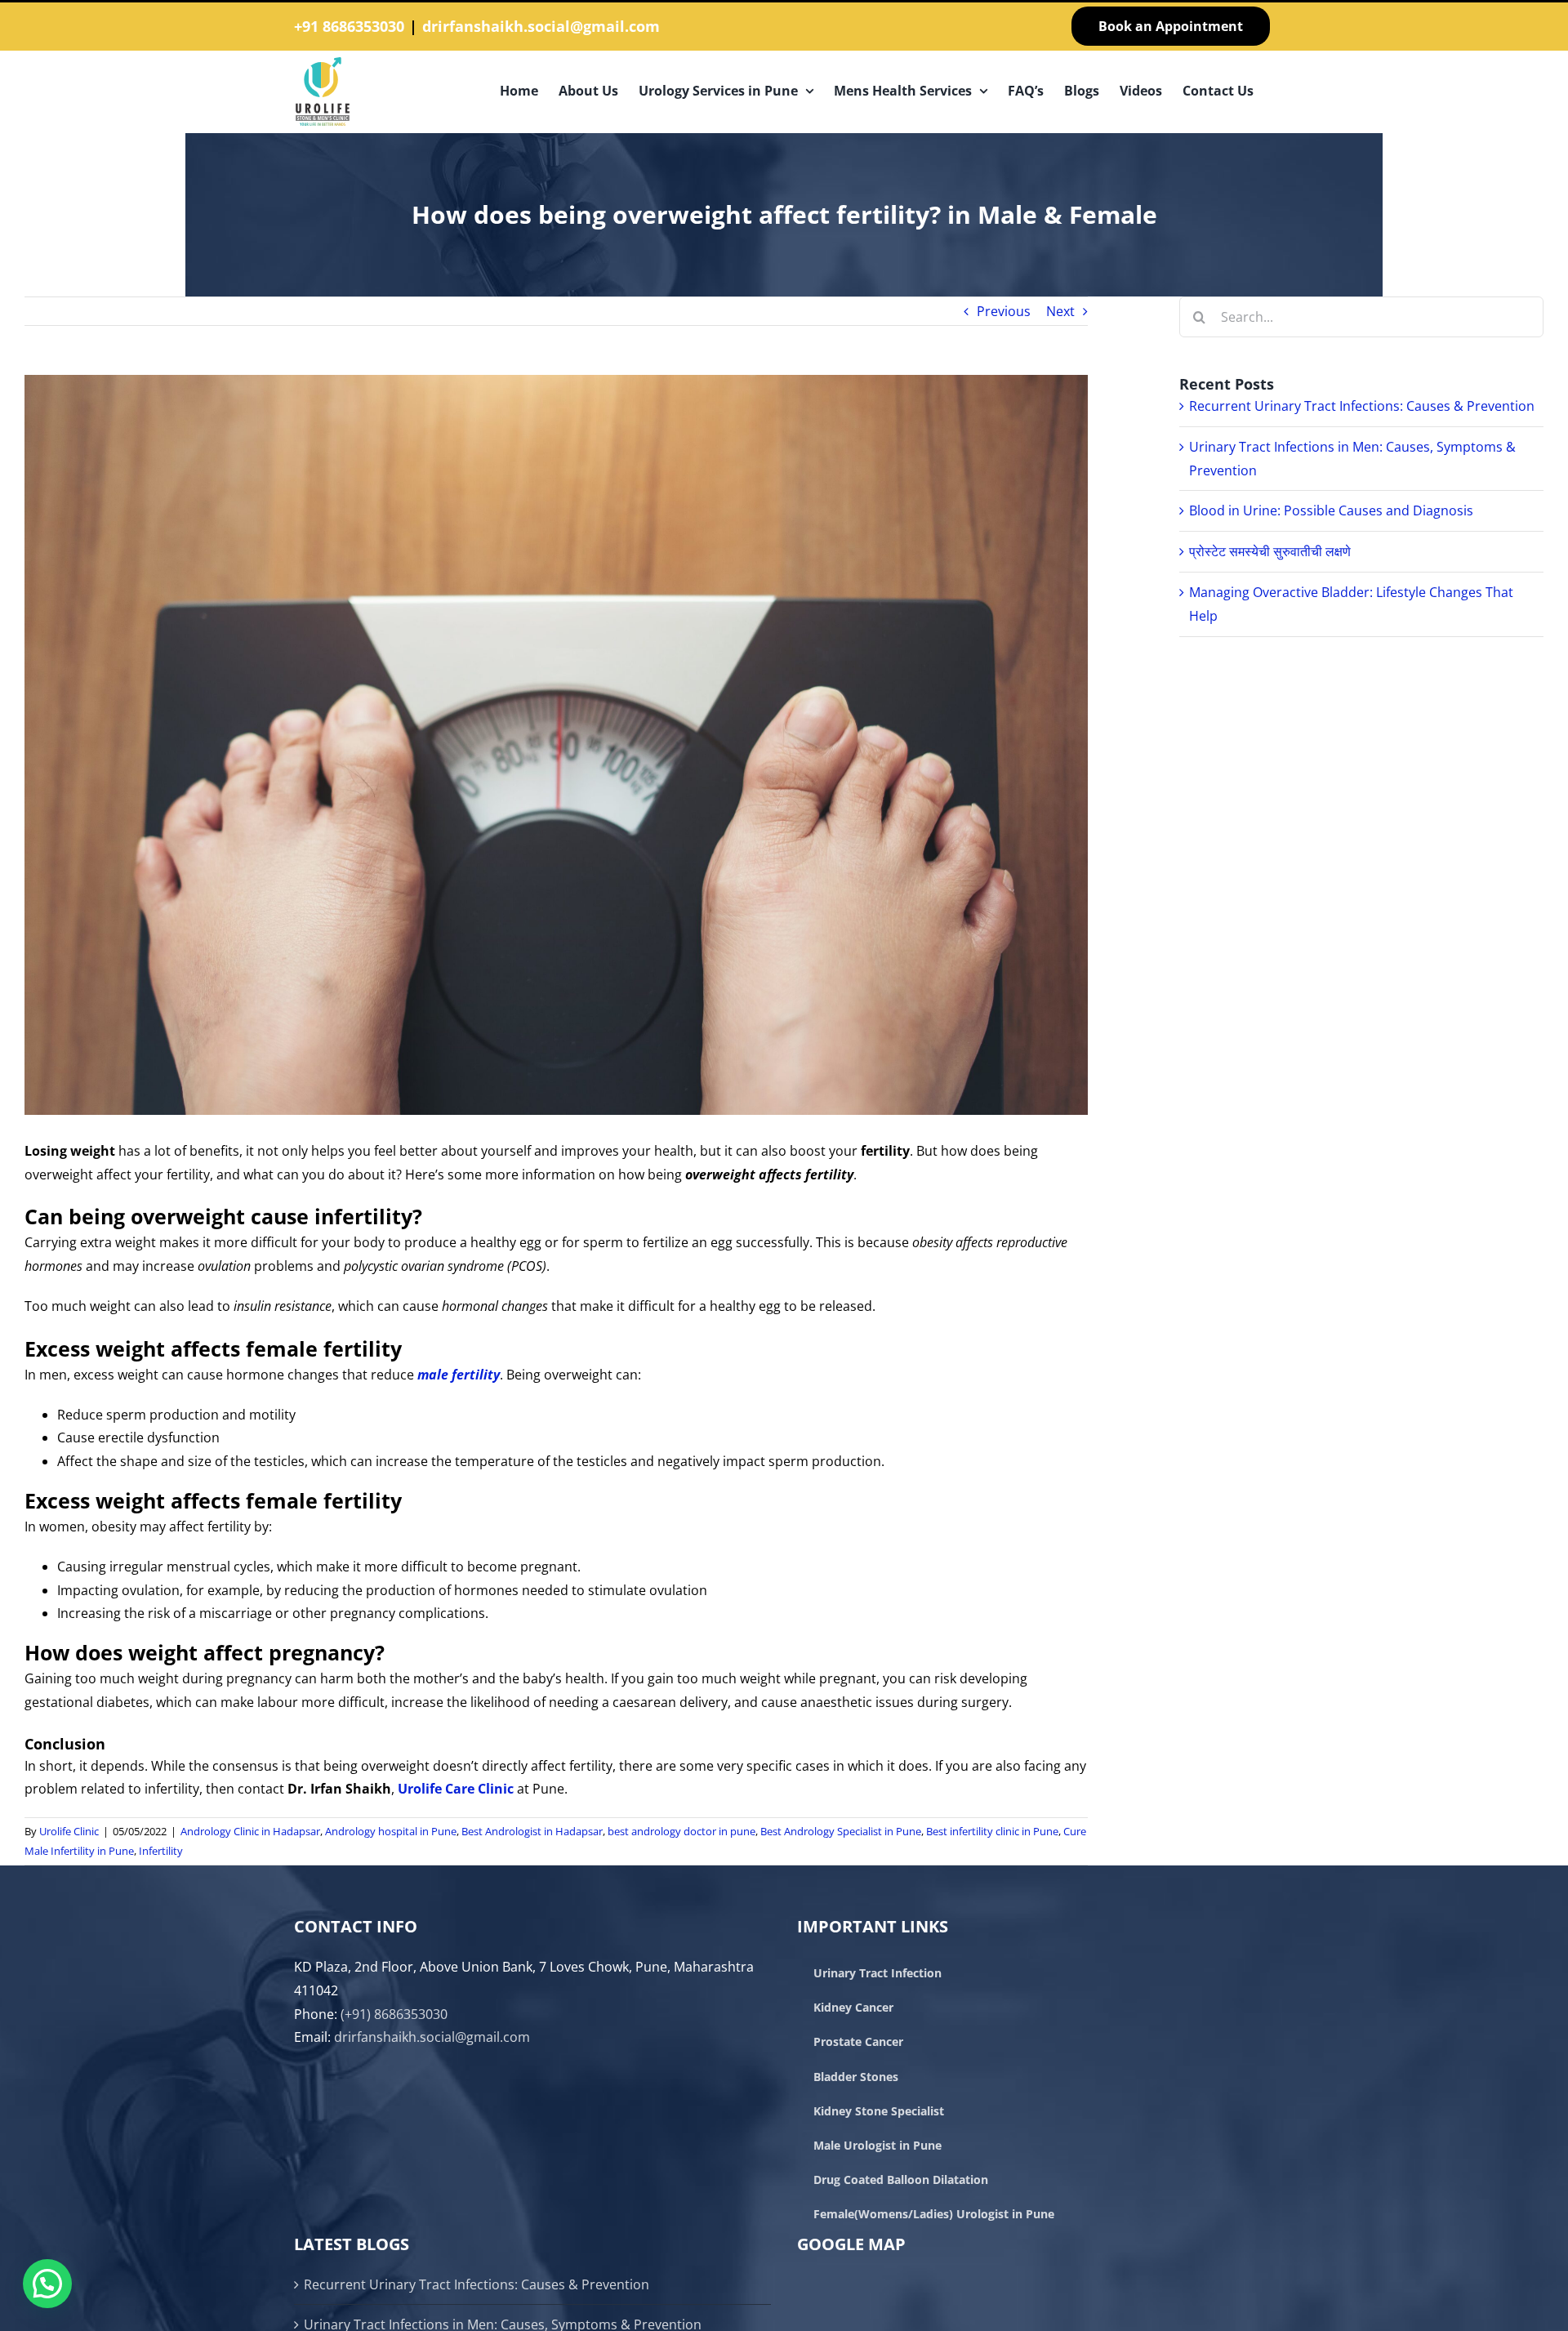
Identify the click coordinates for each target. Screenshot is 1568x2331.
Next (1060, 311)
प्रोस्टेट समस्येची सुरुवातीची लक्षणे (1270, 551)
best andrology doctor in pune (682, 1831)
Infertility (161, 1851)
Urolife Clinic (69, 1831)
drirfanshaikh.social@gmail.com (541, 26)
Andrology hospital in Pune (391, 1831)
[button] (47, 2284)
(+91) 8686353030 (394, 2014)
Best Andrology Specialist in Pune (841, 1831)
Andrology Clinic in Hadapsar (250, 1831)
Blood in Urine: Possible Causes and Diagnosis (1331, 510)
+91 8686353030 (349, 26)
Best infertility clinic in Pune (992, 1831)
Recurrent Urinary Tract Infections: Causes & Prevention (1362, 406)
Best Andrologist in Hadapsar (532, 1831)
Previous (1004, 311)
